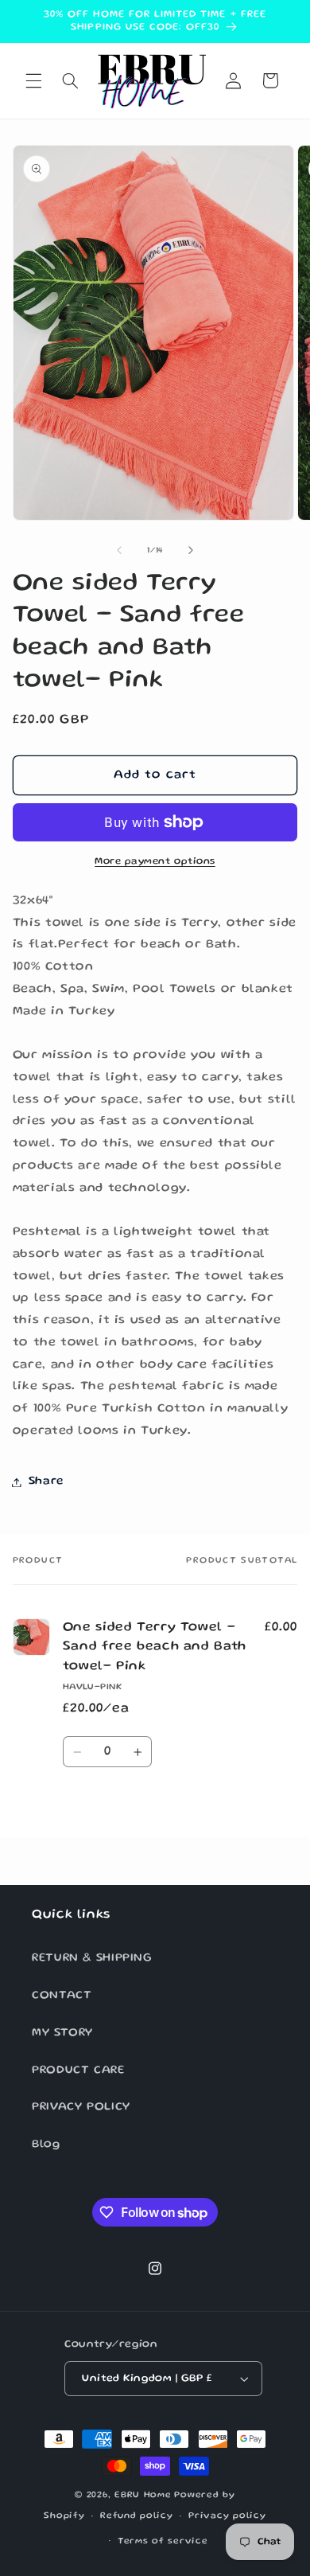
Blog (46, 2145)
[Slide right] (191, 551)
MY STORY (62, 2033)
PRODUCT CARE (78, 2071)
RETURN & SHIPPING (92, 1958)
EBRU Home (143, 2496)
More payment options (155, 862)
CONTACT (62, 1996)
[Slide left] (119, 551)
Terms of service (163, 2542)
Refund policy (137, 2516)
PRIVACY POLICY (81, 2107)
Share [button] (46, 1481)
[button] (33, 80)
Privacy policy (227, 2516)
